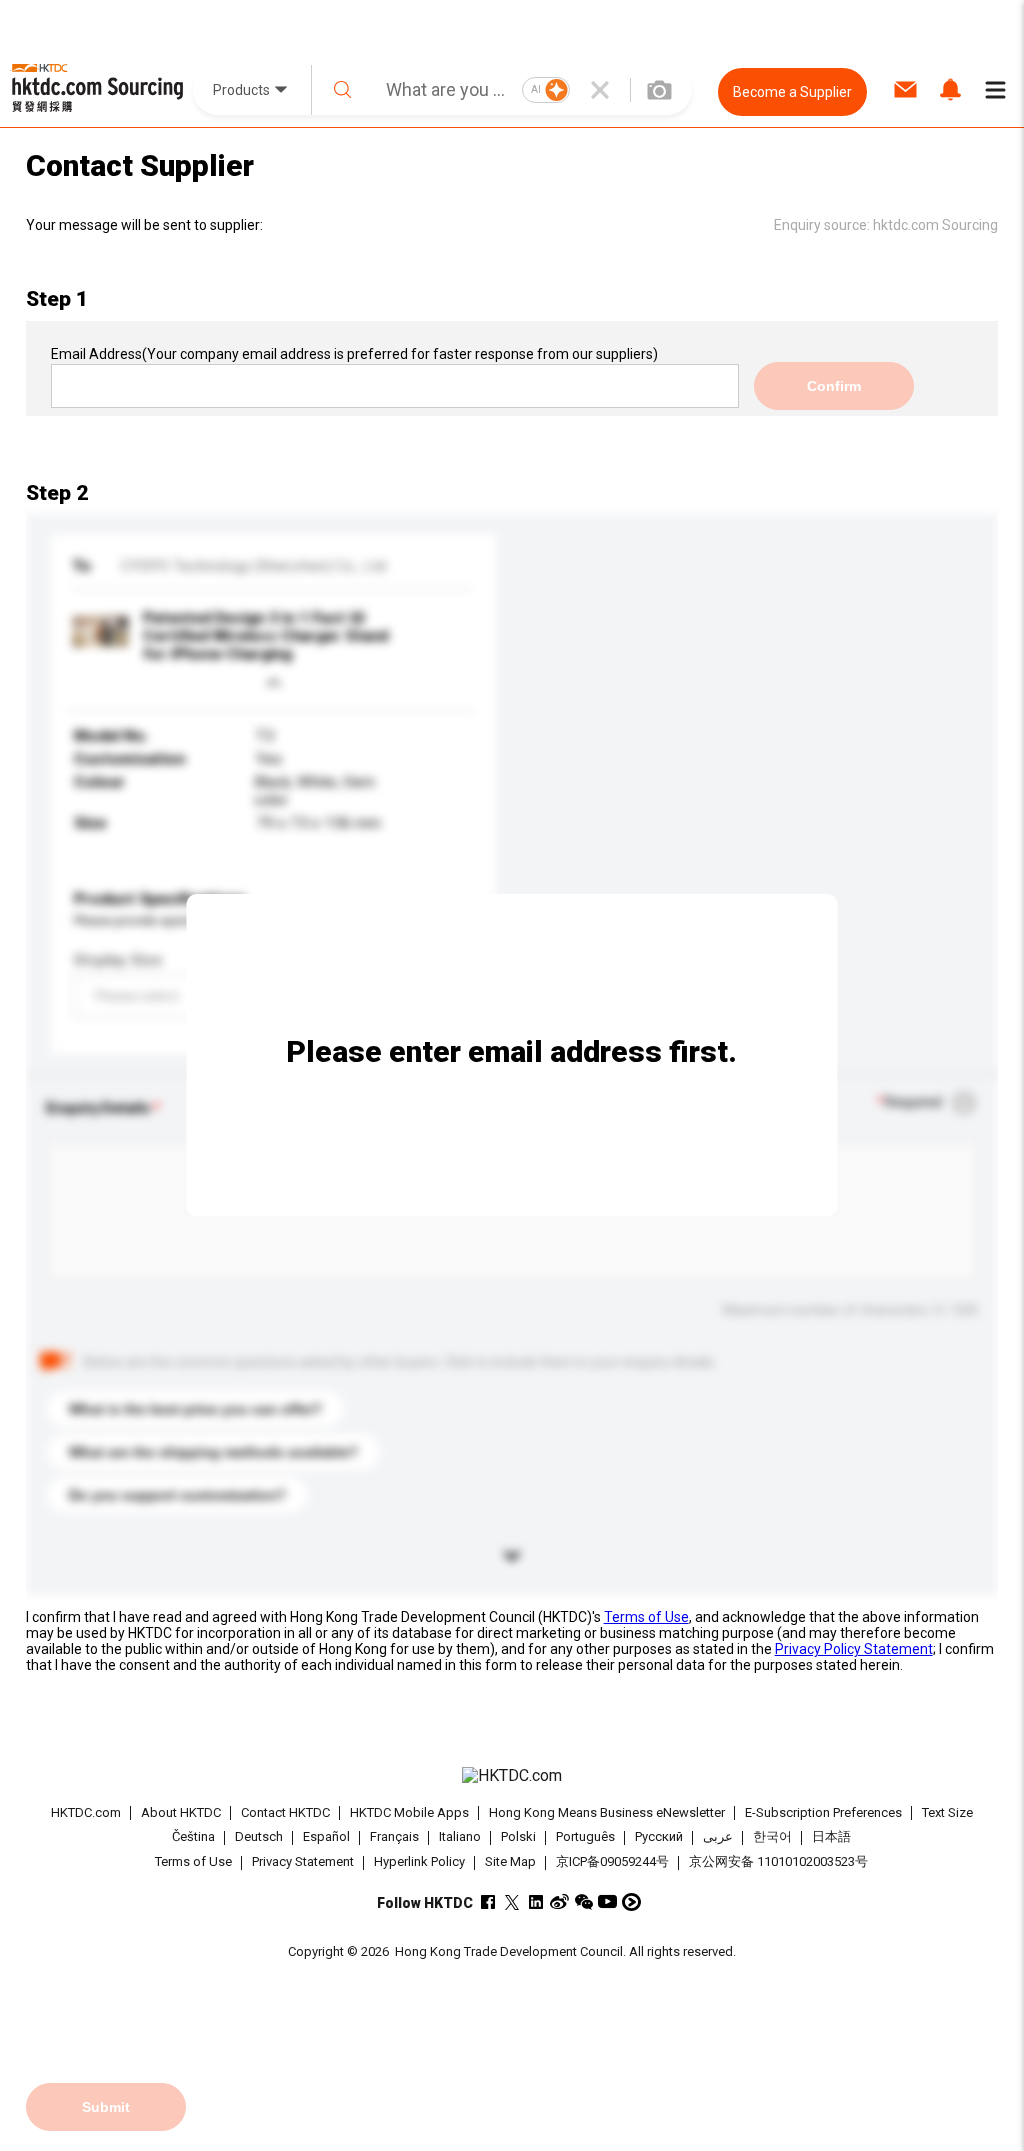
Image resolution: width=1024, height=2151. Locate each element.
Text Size (947, 1812)
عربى (718, 1837)
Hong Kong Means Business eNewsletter (607, 1812)
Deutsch (259, 1837)
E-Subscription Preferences (823, 1812)
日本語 (831, 1837)
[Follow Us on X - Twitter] (511, 1901)
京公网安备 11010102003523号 (778, 1861)
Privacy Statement (303, 1861)
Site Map (510, 1861)
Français (394, 1837)
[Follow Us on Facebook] (487, 1901)
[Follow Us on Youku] (631, 1901)
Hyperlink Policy (419, 1861)
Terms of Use (646, 1617)
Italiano (460, 1837)
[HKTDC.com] (512, 1776)
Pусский (659, 1837)
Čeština (193, 1837)
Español (326, 1837)
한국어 (772, 1837)
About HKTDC (181, 1812)
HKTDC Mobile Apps (409, 1812)
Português (585, 1837)
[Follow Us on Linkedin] (535, 1901)
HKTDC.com (86, 1812)
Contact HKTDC (285, 1812)
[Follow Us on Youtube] (607, 1901)
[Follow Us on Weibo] (559, 1901)
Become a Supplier (792, 92)
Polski (518, 1837)
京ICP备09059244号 (612, 1861)
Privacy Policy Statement (854, 1649)
